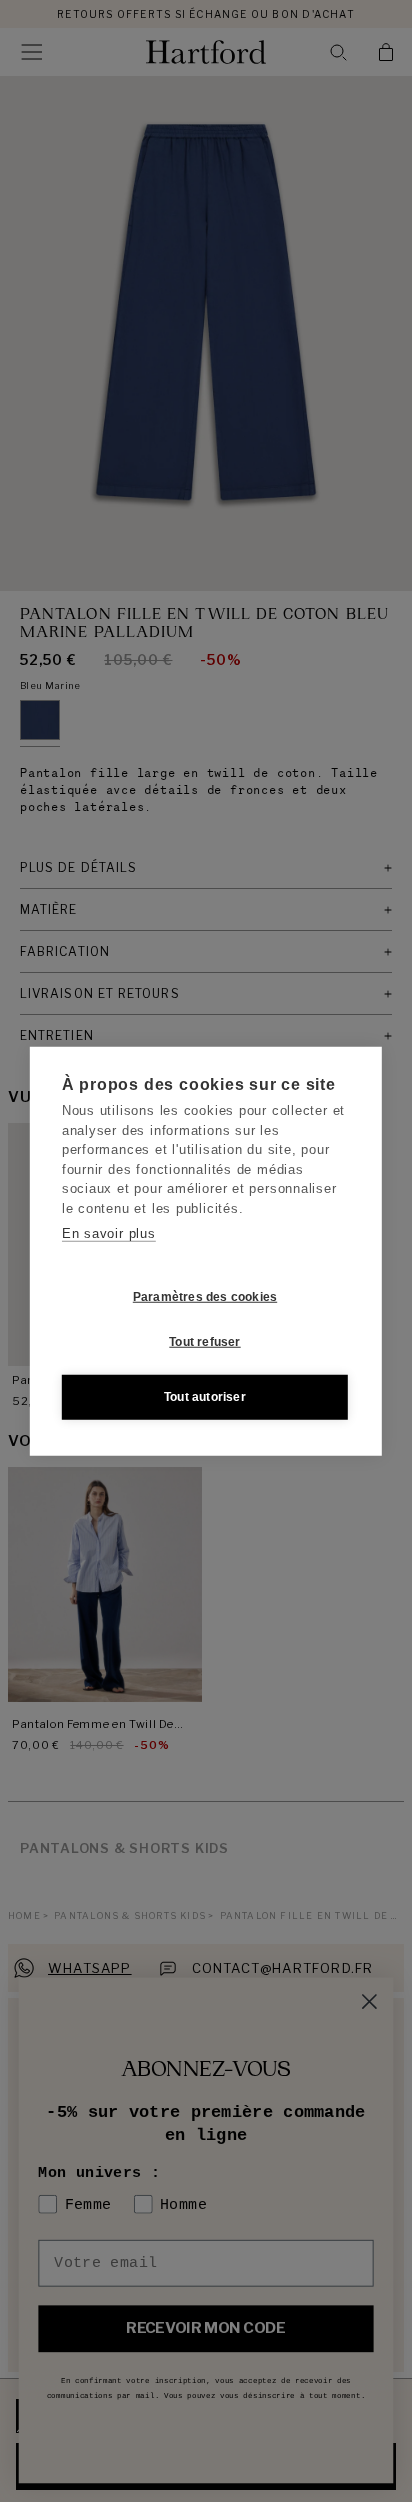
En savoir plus (109, 1233)
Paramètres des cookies (205, 1297)
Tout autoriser (205, 1397)
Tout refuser (204, 1342)
